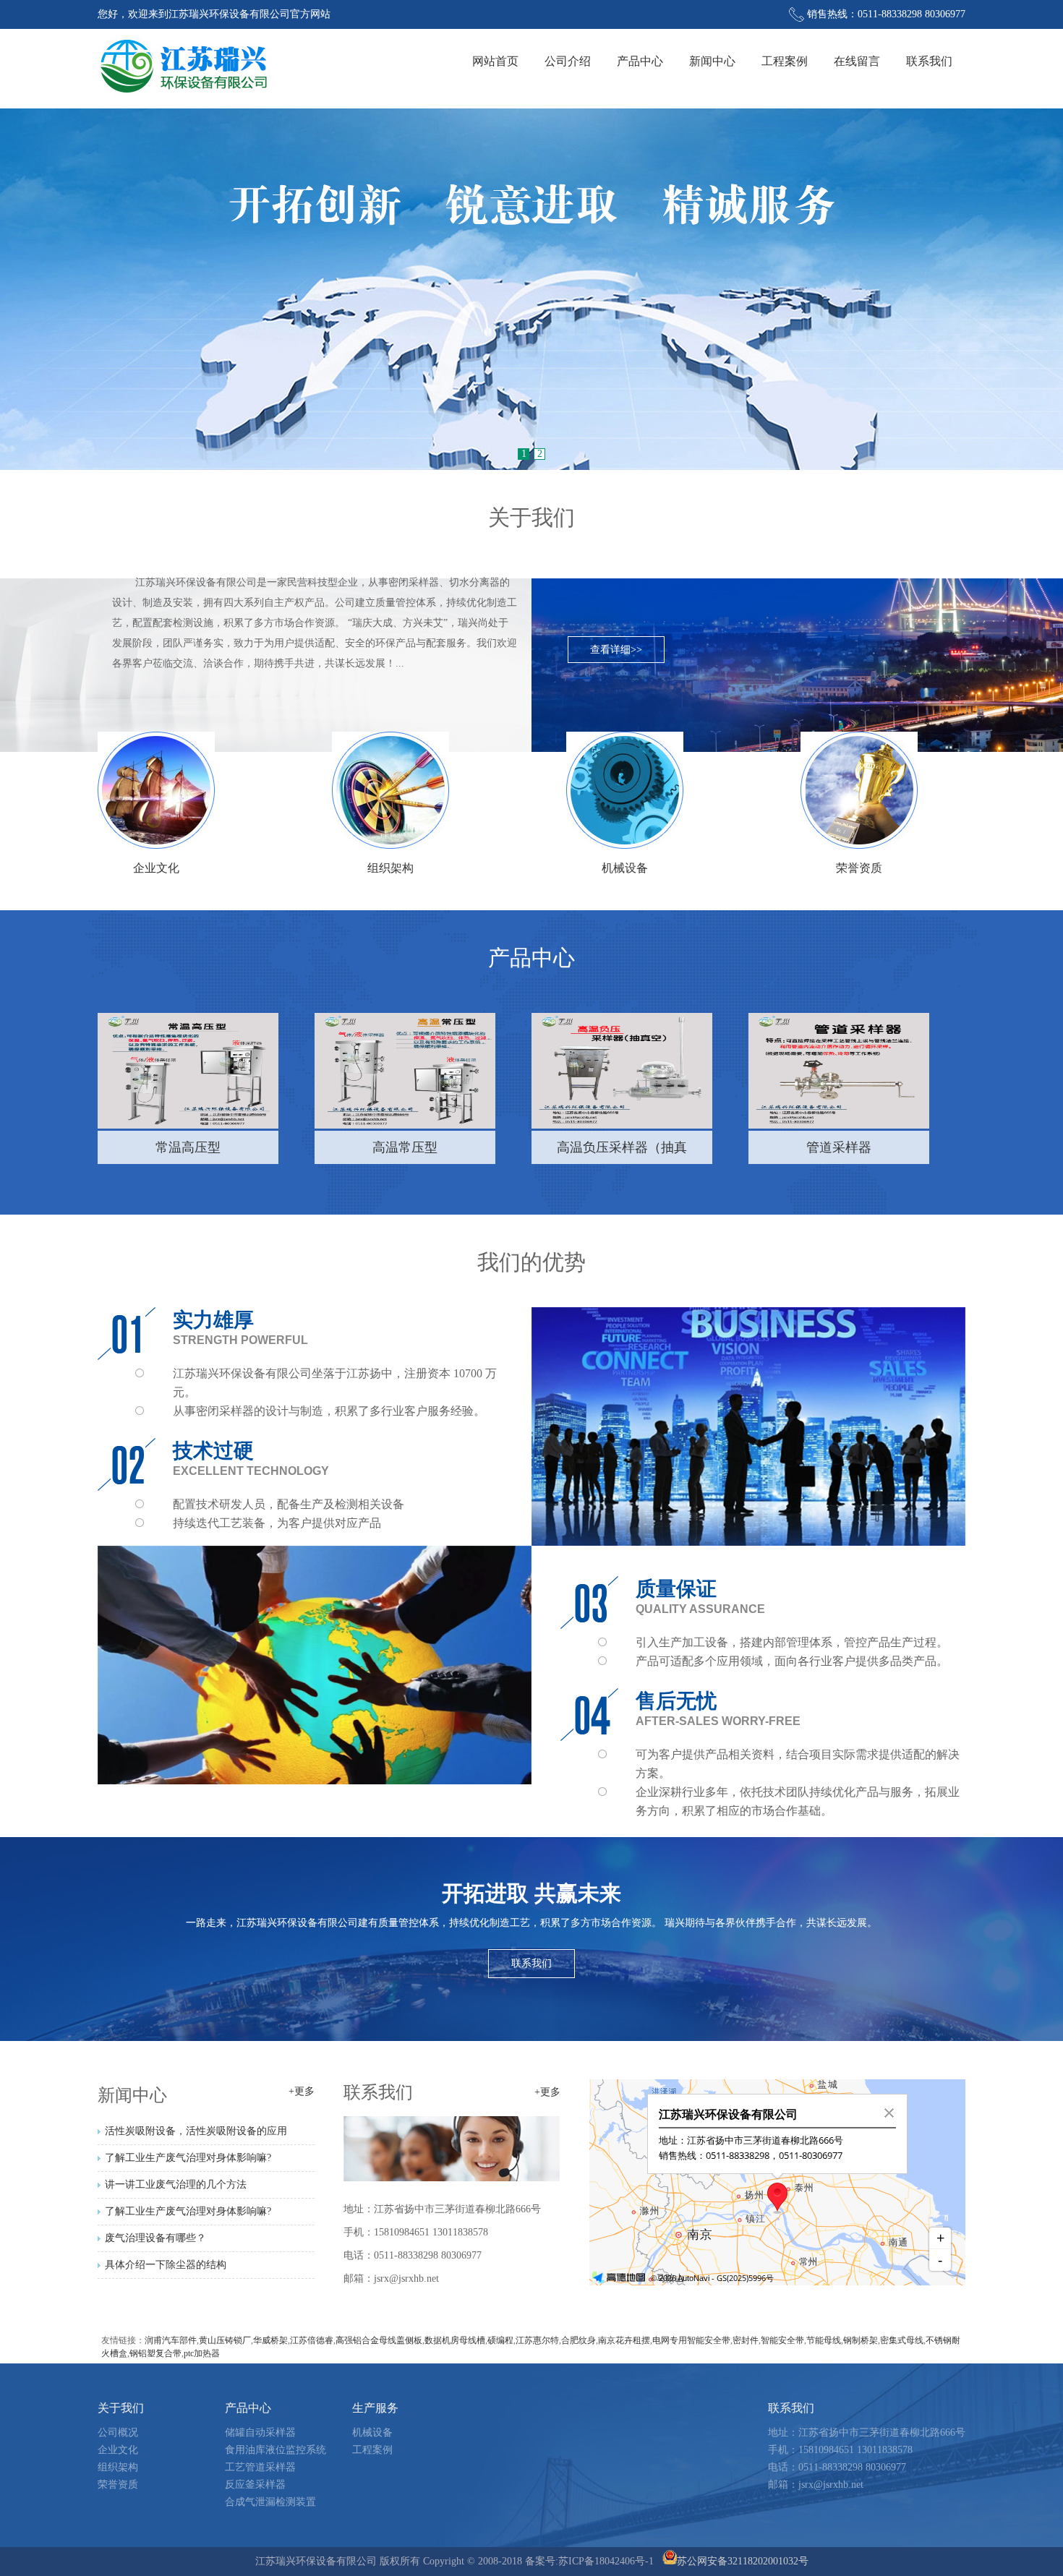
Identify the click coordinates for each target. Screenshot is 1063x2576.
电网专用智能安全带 (691, 2340)
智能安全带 (782, 2340)
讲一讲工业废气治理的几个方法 (176, 2185)
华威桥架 (270, 2340)
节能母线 (824, 2340)
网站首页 (495, 61)
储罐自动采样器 (260, 2432)
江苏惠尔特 (537, 2340)
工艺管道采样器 (260, 2467)
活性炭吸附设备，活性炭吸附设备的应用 (196, 2131)
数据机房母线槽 (455, 2340)
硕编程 (500, 2340)
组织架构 (118, 2467)
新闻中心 (712, 61)
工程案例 (785, 61)
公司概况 (118, 2432)
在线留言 (857, 61)
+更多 (302, 2092)
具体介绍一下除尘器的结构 (166, 2265)
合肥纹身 (579, 2340)
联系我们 (929, 61)
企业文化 (118, 2450)
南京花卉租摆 (624, 2340)
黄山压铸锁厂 (225, 2340)
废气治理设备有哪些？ (155, 2238)
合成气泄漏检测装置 (270, 2502)
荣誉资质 (118, 2485)
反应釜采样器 (255, 2485)
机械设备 (372, 2432)
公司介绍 (568, 61)
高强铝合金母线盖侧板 (379, 2340)
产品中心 (640, 61)
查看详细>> (616, 650)
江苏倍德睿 (312, 2340)
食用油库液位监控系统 (276, 2450)
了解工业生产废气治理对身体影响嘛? (188, 2158)
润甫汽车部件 (171, 2340)
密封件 (746, 2340)
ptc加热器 (202, 2353)
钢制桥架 (861, 2340)
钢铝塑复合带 (155, 2353)
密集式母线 (902, 2340)
